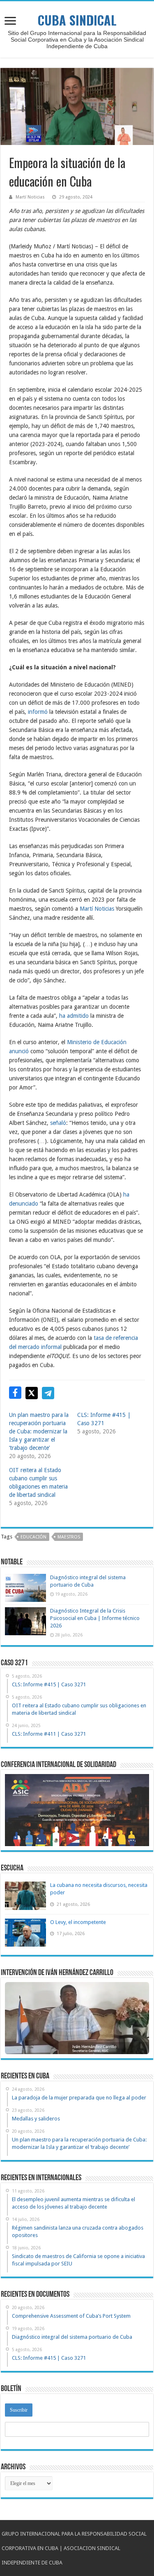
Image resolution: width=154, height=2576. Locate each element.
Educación (33, 1537)
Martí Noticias (30, 197)
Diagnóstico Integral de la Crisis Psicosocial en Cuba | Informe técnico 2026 (95, 1618)
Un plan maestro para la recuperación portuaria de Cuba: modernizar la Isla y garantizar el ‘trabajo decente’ (39, 1431)
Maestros (69, 1537)
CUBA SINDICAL (77, 20)
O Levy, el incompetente (78, 1922)
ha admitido (74, 1016)
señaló (58, 1123)
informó (38, 712)
